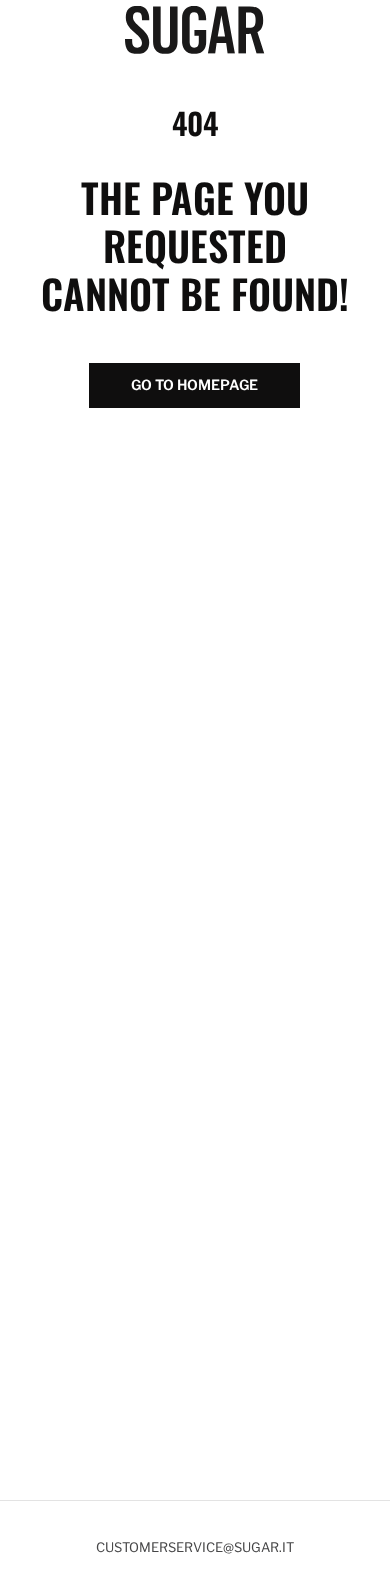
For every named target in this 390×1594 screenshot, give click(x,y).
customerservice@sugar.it (195, 1547)
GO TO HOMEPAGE (194, 384)
